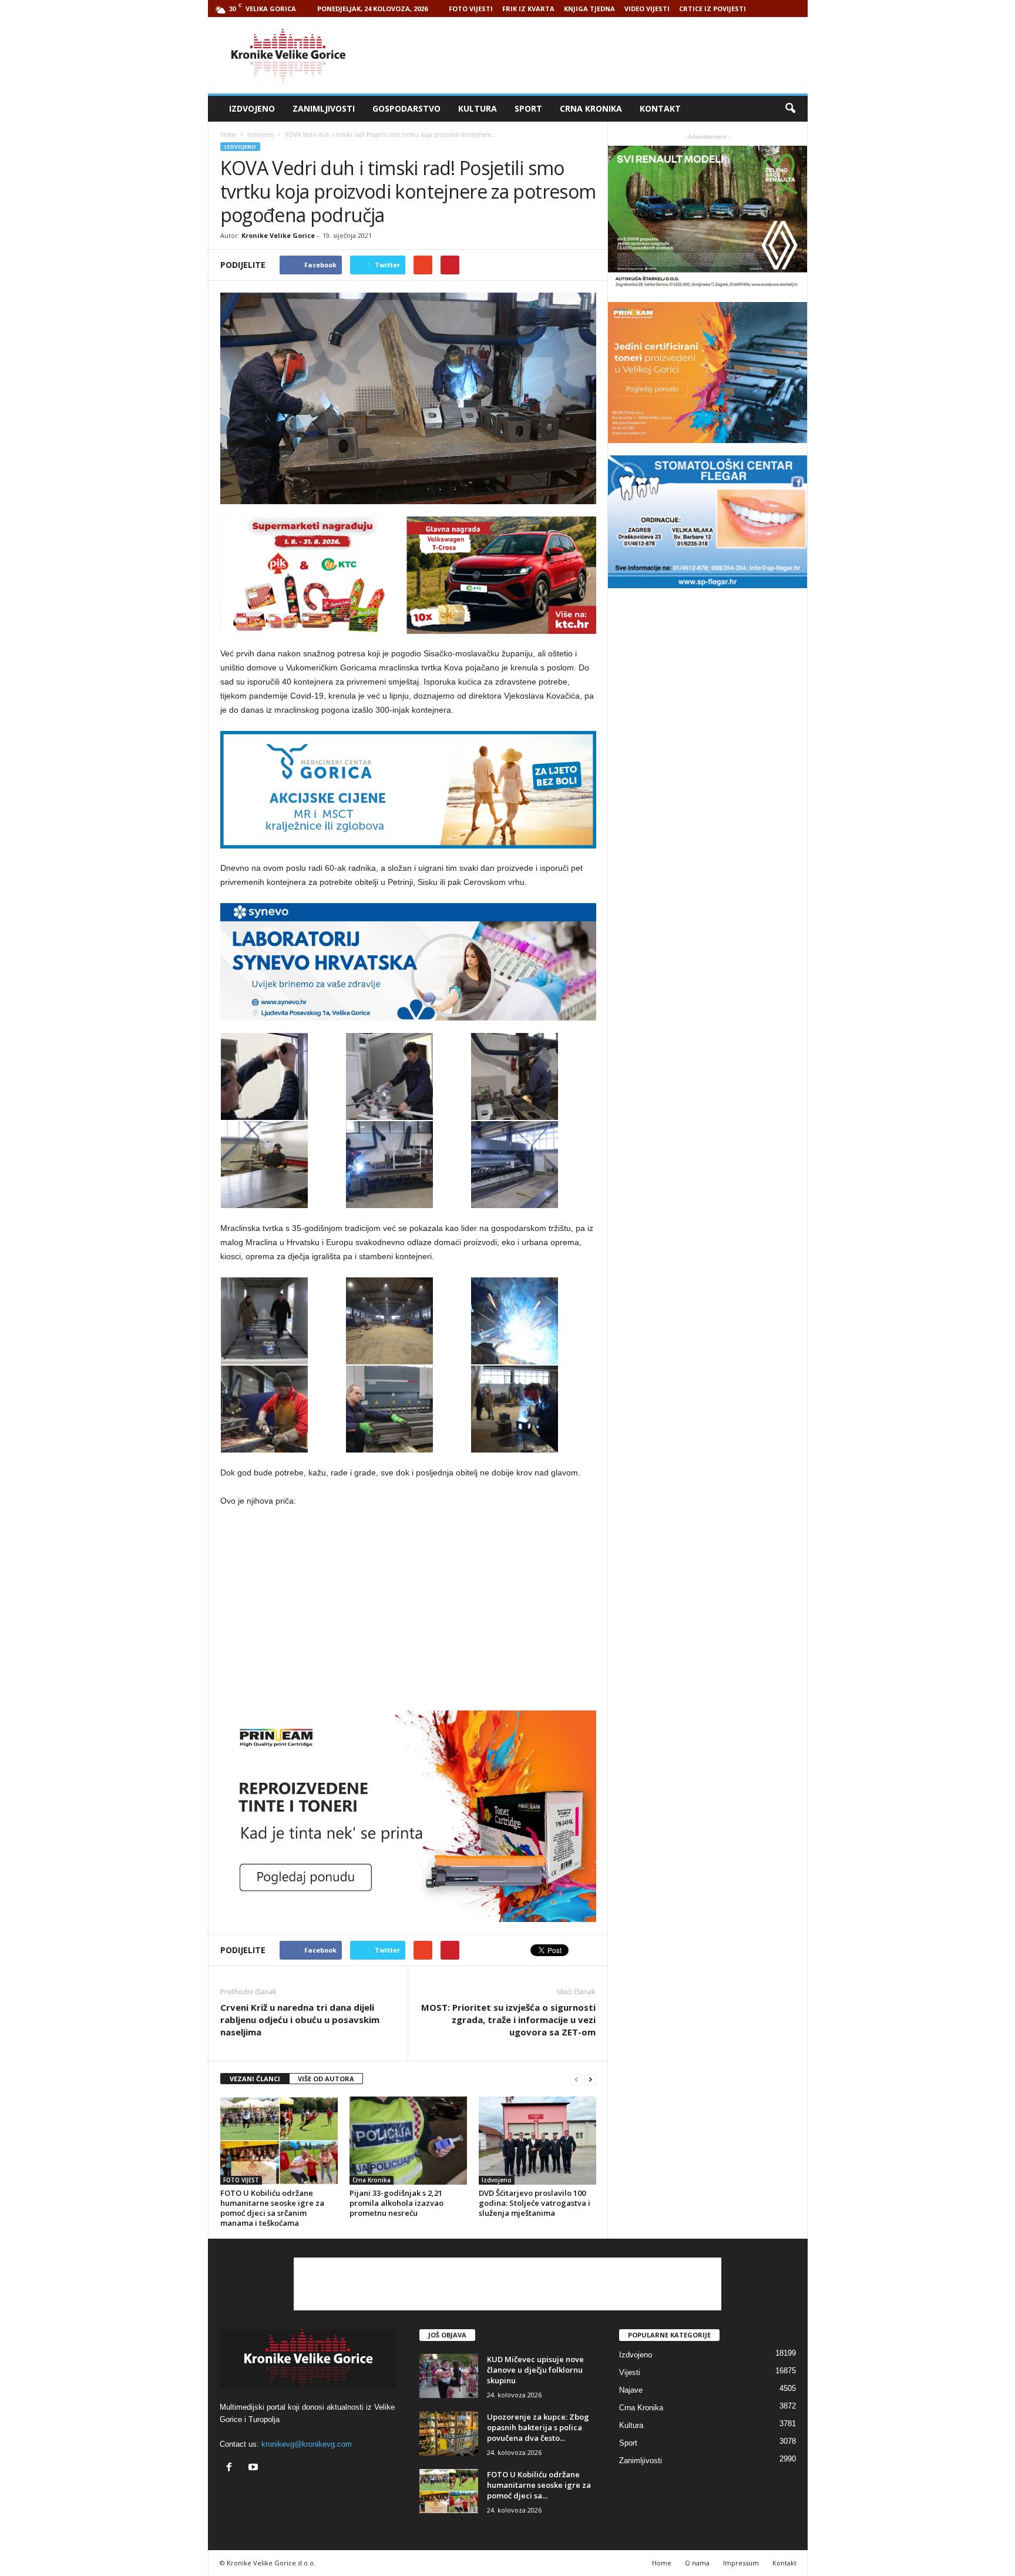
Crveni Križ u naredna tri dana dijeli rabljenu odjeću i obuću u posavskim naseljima (300, 2020)
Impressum (741, 2563)
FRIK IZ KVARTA (528, 9)
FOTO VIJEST (241, 2180)
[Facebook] (232, 2468)
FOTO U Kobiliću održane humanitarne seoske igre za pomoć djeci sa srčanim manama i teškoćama (272, 2208)
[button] (790, 109)
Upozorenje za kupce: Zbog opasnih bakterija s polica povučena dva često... (538, 2427)
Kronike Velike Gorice (278, 235)
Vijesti (630, 2372)
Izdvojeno (252, 108)
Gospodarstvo (406, 108)
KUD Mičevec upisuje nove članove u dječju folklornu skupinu (535, 2370)
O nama (697, 2563)
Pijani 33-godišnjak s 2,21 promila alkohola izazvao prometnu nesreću (396, 2203)
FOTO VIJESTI (471, 9)
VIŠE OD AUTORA (326, 2079)
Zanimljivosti (324, 108)
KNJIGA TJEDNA (589, 9)
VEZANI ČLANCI (255, 2079)
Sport (528, 108)
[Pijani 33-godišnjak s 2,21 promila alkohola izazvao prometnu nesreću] (408, 2141)
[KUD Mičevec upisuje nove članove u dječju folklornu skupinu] (449, 2376)
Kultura (478, 108)
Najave (631, 2390)
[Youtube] (255, 2468)
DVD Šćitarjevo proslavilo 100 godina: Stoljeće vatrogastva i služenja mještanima (535, 2203)
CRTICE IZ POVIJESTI (712, 9)
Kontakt (660, 108)
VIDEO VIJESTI (647, 9)
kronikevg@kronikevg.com (307, 2444)
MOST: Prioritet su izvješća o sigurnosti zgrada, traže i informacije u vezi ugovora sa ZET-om (508, 2020)
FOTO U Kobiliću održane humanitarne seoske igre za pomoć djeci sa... (539, 2485)
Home (228, 135)
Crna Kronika (591, 108)
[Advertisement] (594, 55)
